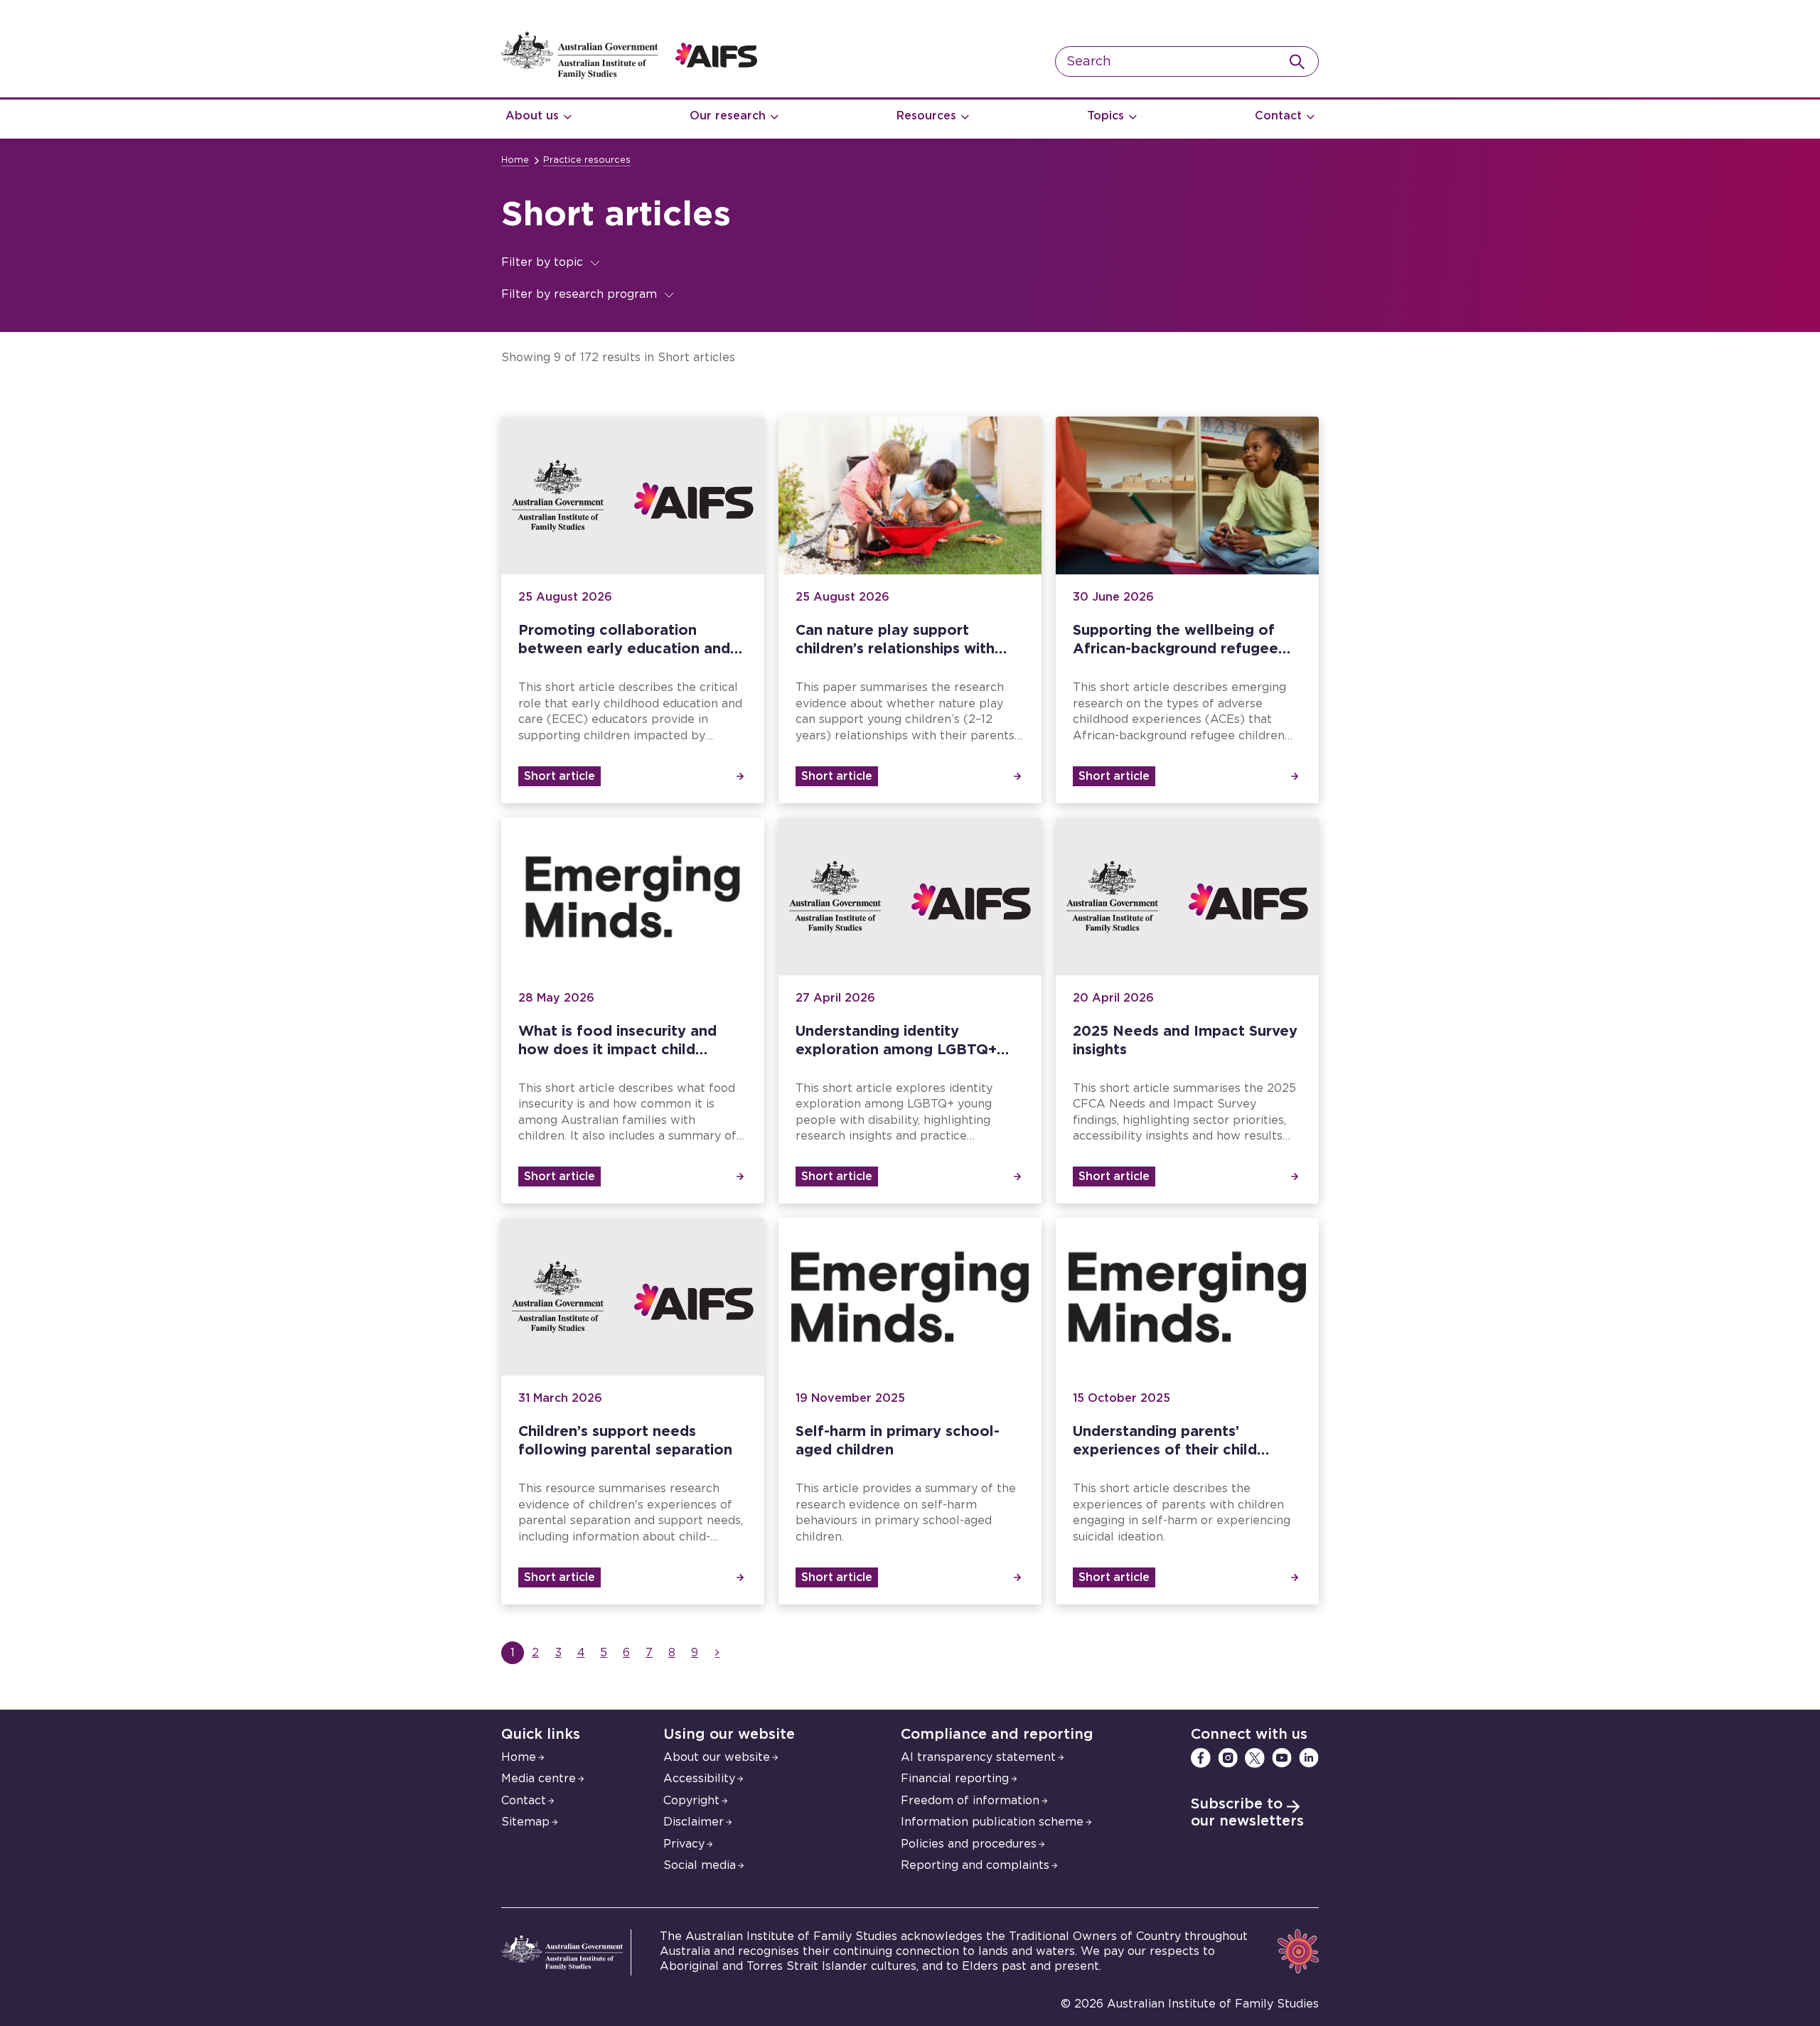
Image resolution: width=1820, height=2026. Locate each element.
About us (532, 116)
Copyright (691, 1801)
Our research (728, 116)
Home (515, 160)
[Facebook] (1201, 1758)
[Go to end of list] (717, 1653)
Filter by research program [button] (579, 294)
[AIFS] (629, 75)
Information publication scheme (992, 1822)
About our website (717, 1757)
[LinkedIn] (1309, 1758)
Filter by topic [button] (542, 262)
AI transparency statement (978, 1757)
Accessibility (699, 1779)
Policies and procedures (969, 1844)
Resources (926, 116)
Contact (1278, 116)
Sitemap (525, 1822)
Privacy (684, 1844)
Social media (700, 1865)
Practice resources (587, 160)
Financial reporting (955, 1779)
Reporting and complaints (975, 1865)
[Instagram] (1228, 1758)
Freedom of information (970, 1801)
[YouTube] (1282, 1758)
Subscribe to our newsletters (1247, 1813)
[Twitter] (1255, 1758)
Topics (1106, 116)
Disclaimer (694, 1822)
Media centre (539, 1779)
